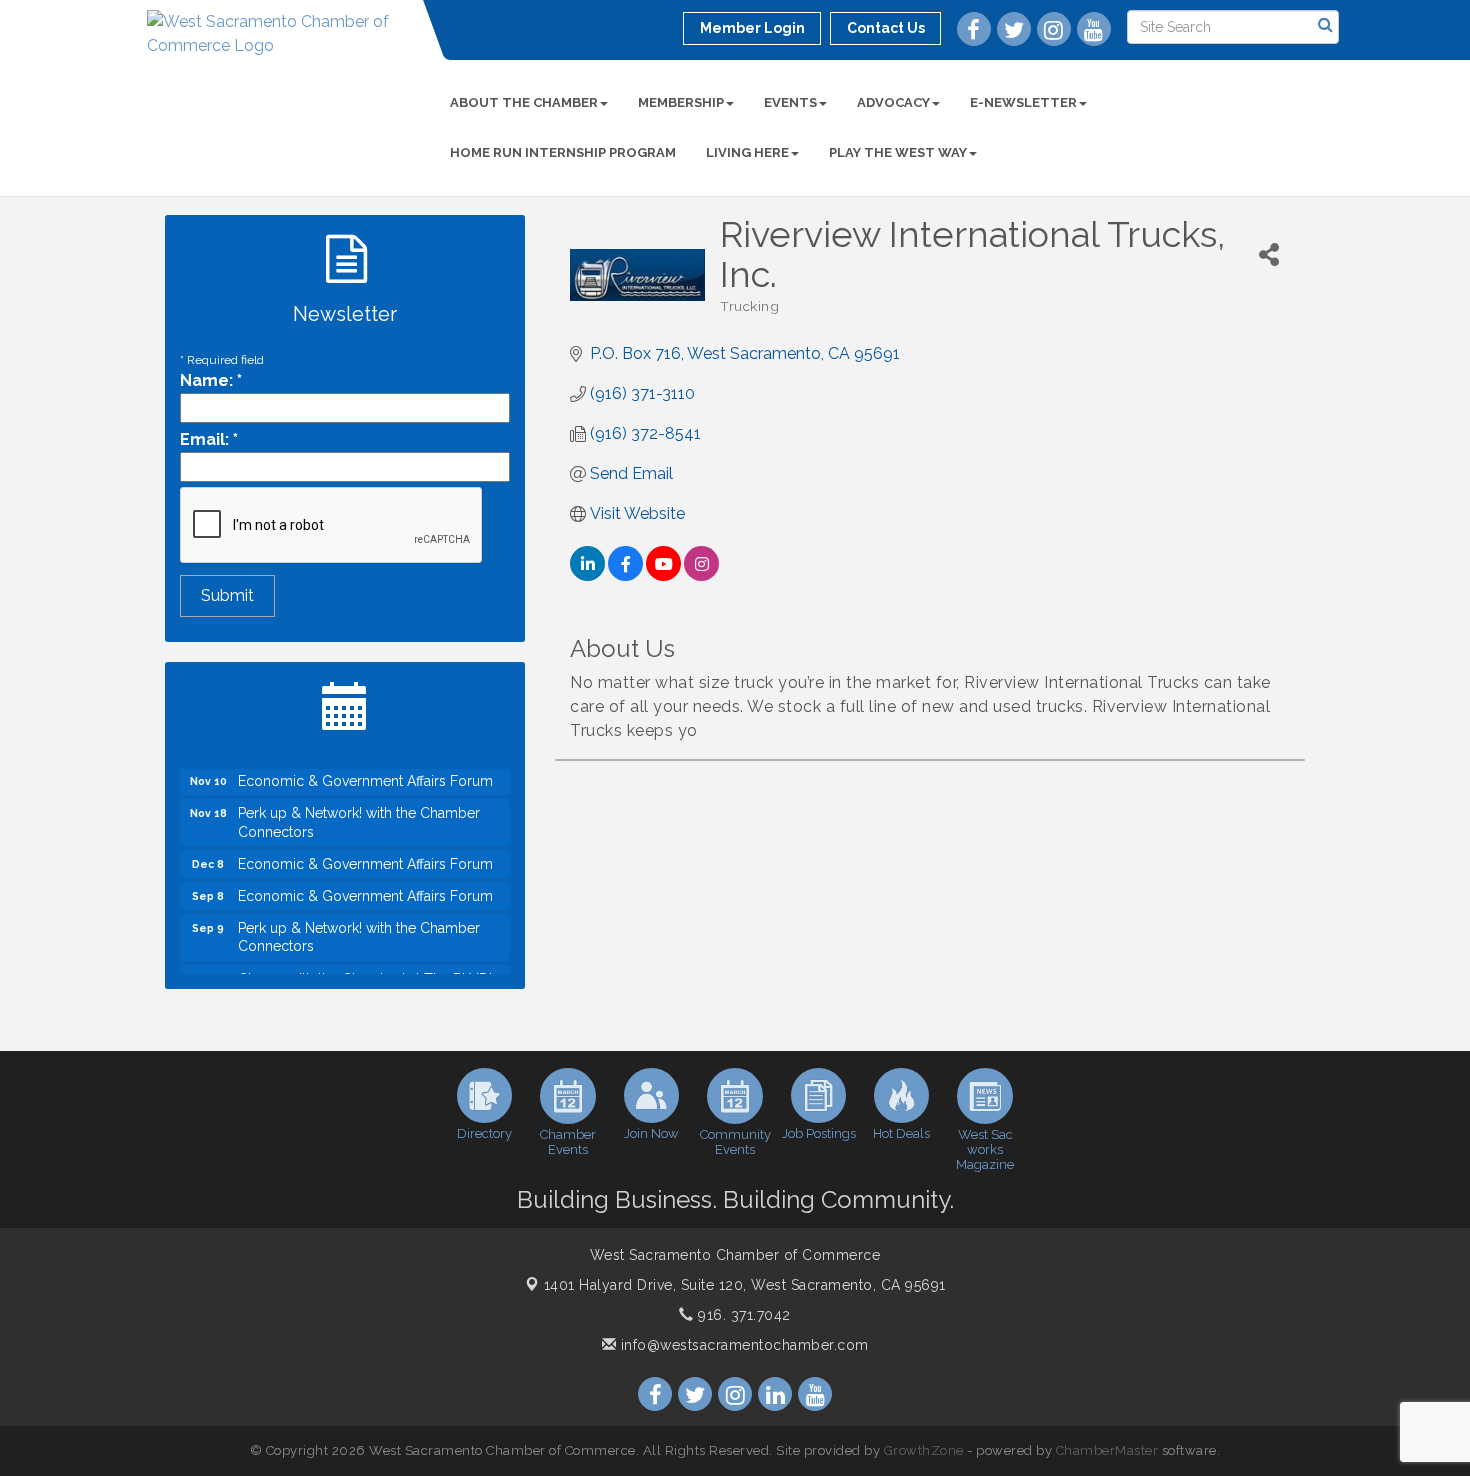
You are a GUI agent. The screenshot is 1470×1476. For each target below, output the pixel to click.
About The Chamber (524, 102)
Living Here (747, 152)
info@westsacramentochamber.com (742, 1345)
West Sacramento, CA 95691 (745, 1285)
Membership (681, 102)
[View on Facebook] (625, 575)
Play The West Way (898, 152)
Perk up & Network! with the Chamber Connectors (359, 810)
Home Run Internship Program (563, 152)
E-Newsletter (1023, 102)
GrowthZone (924, 1450)
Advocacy (893, 102)
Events (790, 102)
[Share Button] (1269, 254)
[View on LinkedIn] (587, 575)
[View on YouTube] (663, 575)
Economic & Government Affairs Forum (365, 769)
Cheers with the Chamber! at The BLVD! (365, 967)
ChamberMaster (1107, 1450)
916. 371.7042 (742, 1315)
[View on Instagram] (701, 575)
